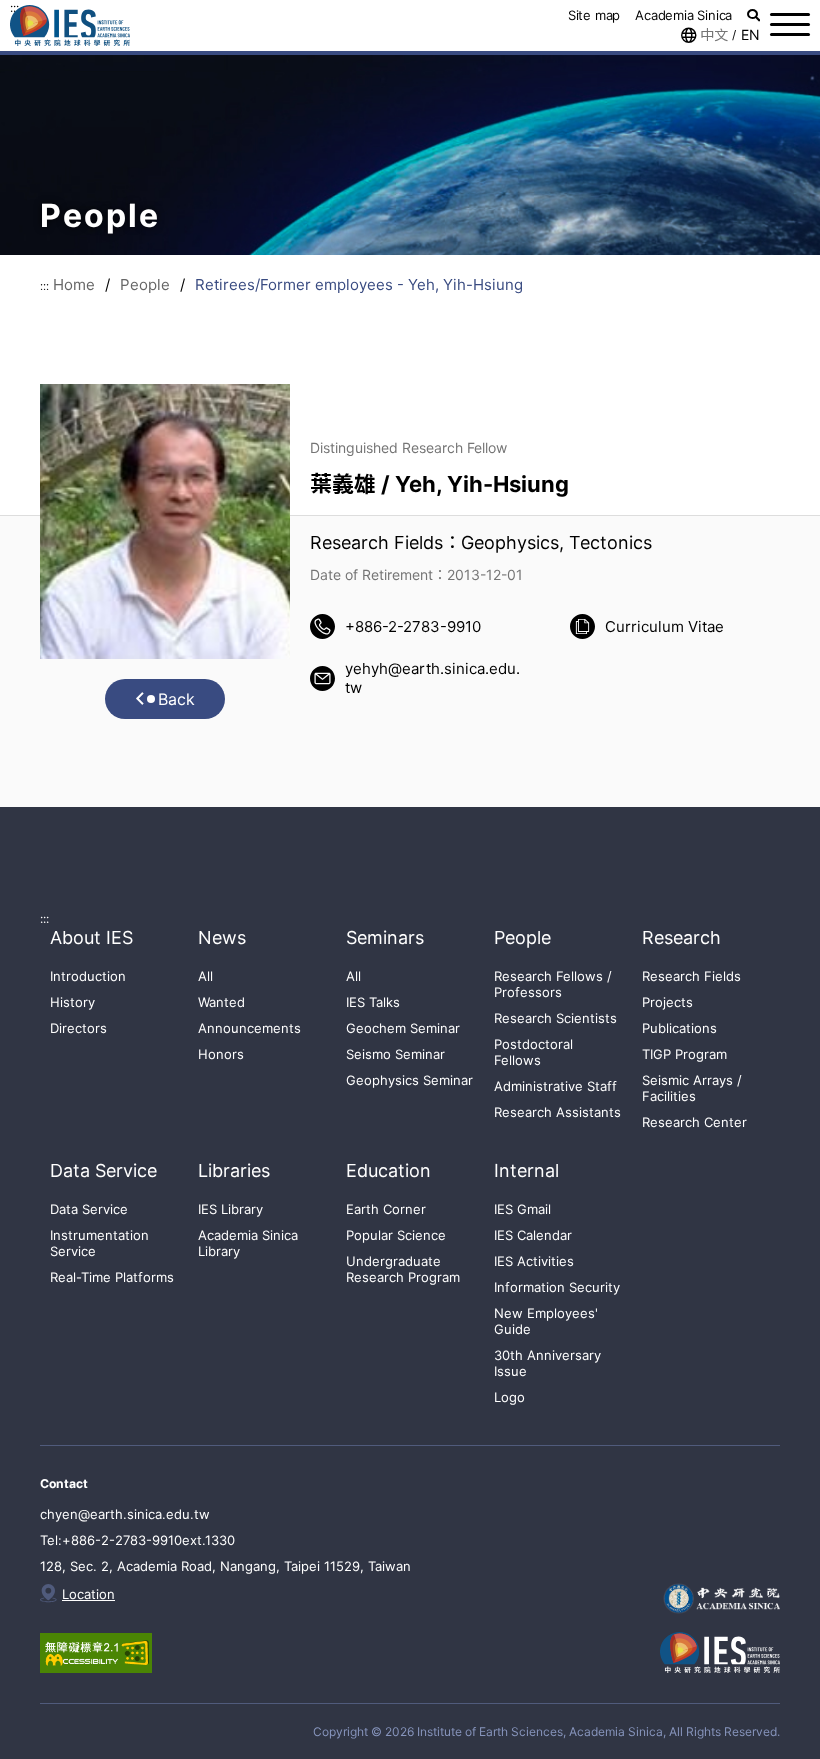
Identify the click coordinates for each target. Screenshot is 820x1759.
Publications (679, 1028)
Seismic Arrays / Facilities (692, 1088)
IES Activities (534, 1261)
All (205, 976)
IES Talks (373, 1002)
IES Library (230, 1209)
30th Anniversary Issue (547, 1363)
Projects (667, 1002)
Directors (78, 1028)
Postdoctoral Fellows (533, 1052)
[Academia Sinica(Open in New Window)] (720, 1598)
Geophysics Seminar (409, 1080)
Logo (509, 1397)
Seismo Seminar (395, 1054)
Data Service (89, 1209)
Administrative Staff (555, 1086)
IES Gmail (522, 1209)
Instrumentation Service (99, 1243)
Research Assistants (557, 1112)
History (72, 1002)
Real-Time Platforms (112, 1277)
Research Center (694, 1122)
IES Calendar (533, 1235)
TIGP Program (684, 1054)
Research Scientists (555, 1018)
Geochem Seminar (403, 1028)
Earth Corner (386, 1209)
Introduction (88, 976)
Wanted (221, 1002)
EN (750, 35)
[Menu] (790, 25)
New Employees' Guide (546, 1321)
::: (44, 286)
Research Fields (691, 976)
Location (88, 1594)
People (145, 284)
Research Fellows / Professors (553, 984)
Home (74, 284)
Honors (221, 1054)
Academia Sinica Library (248, 1243)
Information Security (557, 1287)
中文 (714, 35)
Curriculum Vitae (664, 626)
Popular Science (396, 1235)
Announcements (249, 1028)
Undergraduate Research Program (403, 1269)
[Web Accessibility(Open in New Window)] (110, 1653)
